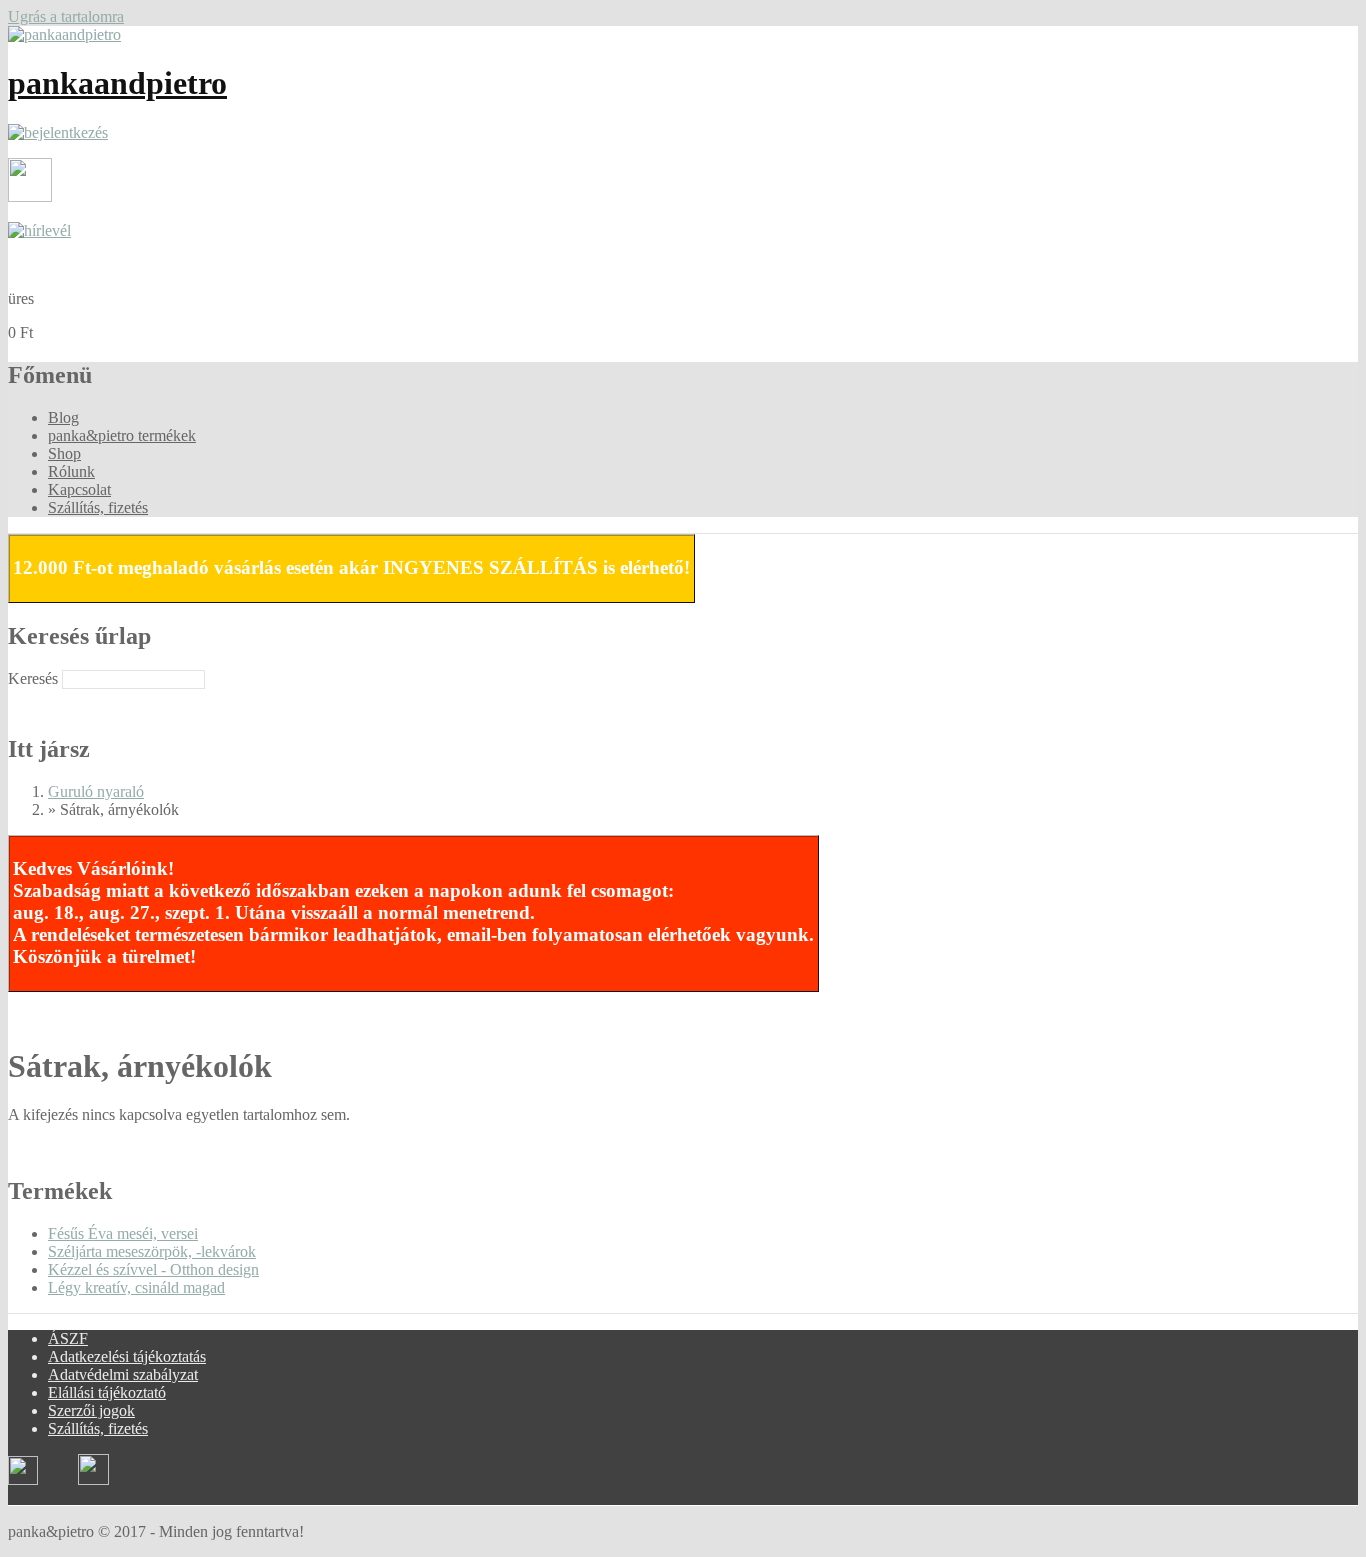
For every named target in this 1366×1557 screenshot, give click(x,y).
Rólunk (71, 471)
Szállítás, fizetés (98, 507)
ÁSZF (68, 1338)
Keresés (35, 678)
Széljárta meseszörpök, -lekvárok (152, 1251)
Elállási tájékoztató (107, 1392)
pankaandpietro (117, 83)
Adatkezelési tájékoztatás (127, 1356)
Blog (63, 417)
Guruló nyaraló (96, 791)
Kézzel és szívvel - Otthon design (153, 1269)
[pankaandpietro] (64, 34)
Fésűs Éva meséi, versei (123, 1233)
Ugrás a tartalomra (66, 16)
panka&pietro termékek (122, 435)
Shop (64, 453)
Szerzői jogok (91, 1410)
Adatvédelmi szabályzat (123, 1374)
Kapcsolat (79, 489)
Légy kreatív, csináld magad (136, 1287)
